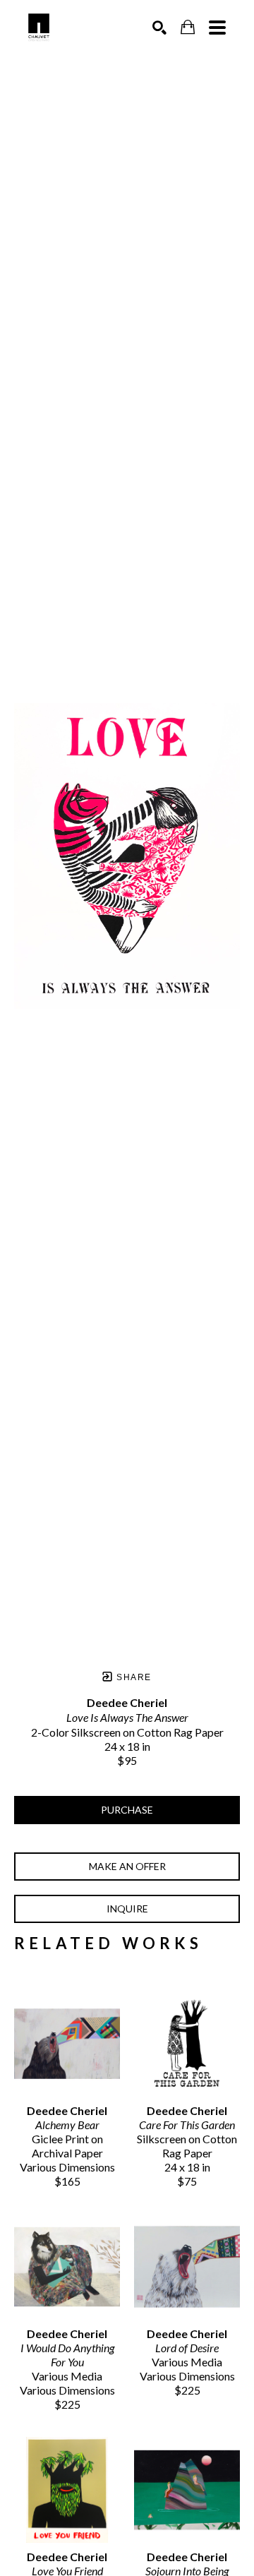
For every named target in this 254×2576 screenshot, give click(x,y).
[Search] (159, 28)
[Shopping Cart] (188, 27)
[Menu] (217, 28)
